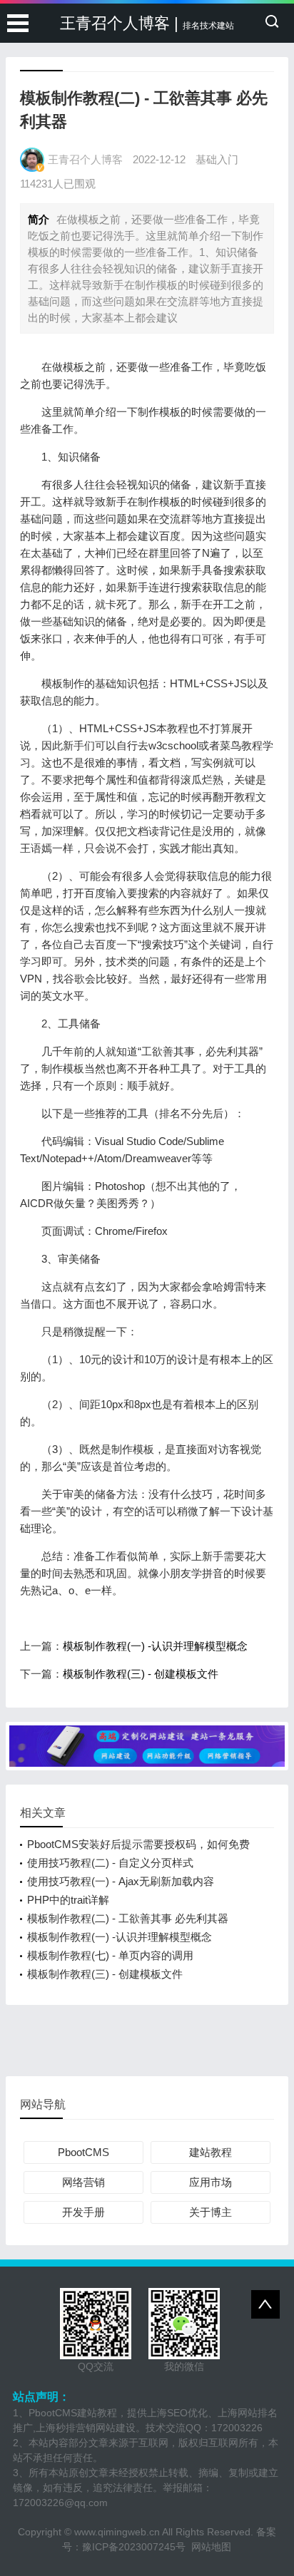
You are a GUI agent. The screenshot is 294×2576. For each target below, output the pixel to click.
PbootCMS (83, 2152)
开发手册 (83, 2212)
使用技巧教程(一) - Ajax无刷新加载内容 (121, 1881)
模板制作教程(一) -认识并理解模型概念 (155, 1646)
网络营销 (83, 2182)
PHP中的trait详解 (68, 1900)
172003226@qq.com (60, 2503)
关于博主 (211, 2212)
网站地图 (211, 2547)
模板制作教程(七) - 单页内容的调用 (110, 1955)
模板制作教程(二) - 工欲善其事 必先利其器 (128, 1918)
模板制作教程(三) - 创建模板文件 (141, 1674)
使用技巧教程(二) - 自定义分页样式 (110, 1863)
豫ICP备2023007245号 (137, 2547)
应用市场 (211, 2182)
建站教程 (211, 2152)
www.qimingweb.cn (117, 2532)
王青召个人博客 (85, 159)
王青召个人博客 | (147, 23)
